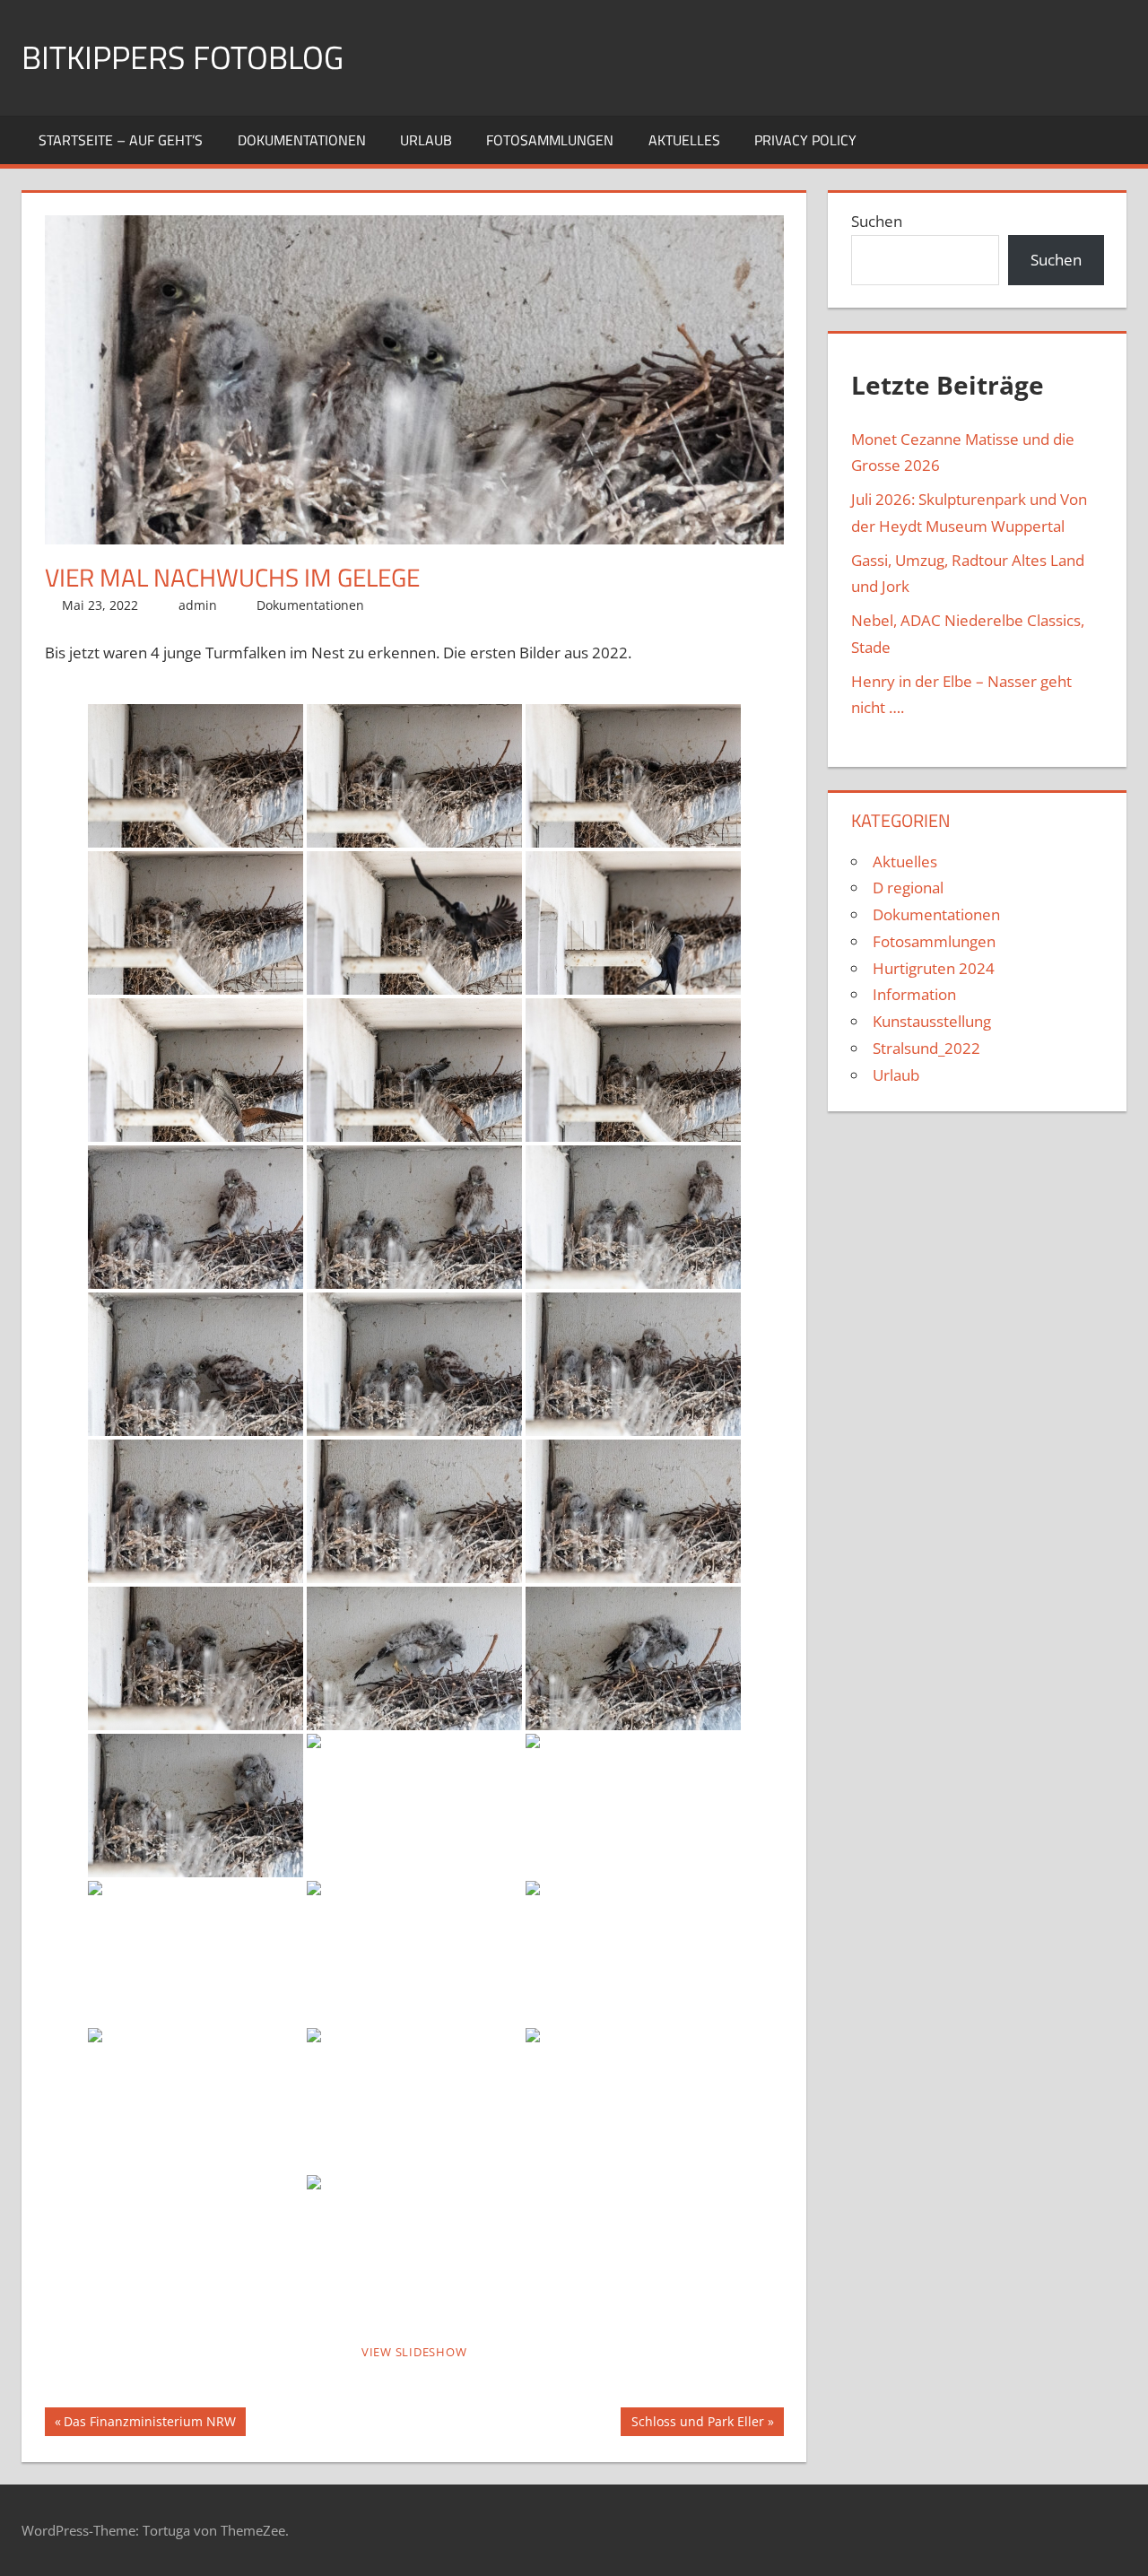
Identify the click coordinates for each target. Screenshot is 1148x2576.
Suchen (877, 221)
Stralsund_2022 (926, 1048)
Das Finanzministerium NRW (149, 2424)
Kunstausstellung (932, 1021)
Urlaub (426, 140)
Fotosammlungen (550, 140)
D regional (908, 888)
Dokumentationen (302, 140)
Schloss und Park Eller (697, 2424)
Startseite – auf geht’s (121, 140)
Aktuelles (684, 140)
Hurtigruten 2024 (934, 968)
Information (914, 994)
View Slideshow (414, 2352)
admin (198, 605)
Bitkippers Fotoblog (183, 57)
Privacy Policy (805, 140)
